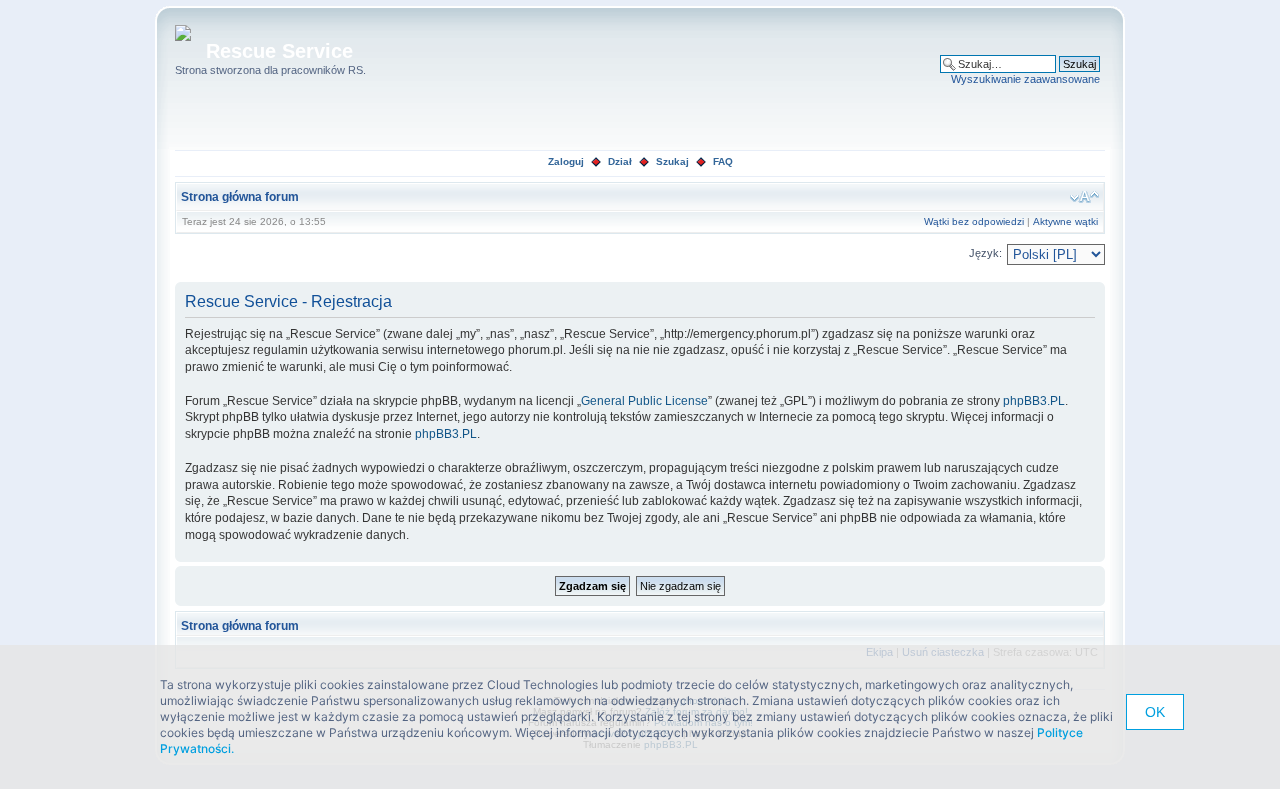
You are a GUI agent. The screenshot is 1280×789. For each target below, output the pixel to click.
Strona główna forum (240, 197)
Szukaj (672, 161)
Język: (985, 253)
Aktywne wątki (1065, 221)
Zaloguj (566, 161)
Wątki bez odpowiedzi (974, 221)
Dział (620, 161)
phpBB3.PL (1034, 401)
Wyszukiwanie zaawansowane (1025, 79)
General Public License (644, 401)
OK (1155, 712)
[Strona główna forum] (190, 34)
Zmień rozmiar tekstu (1084, 197)
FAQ (723, 161)
